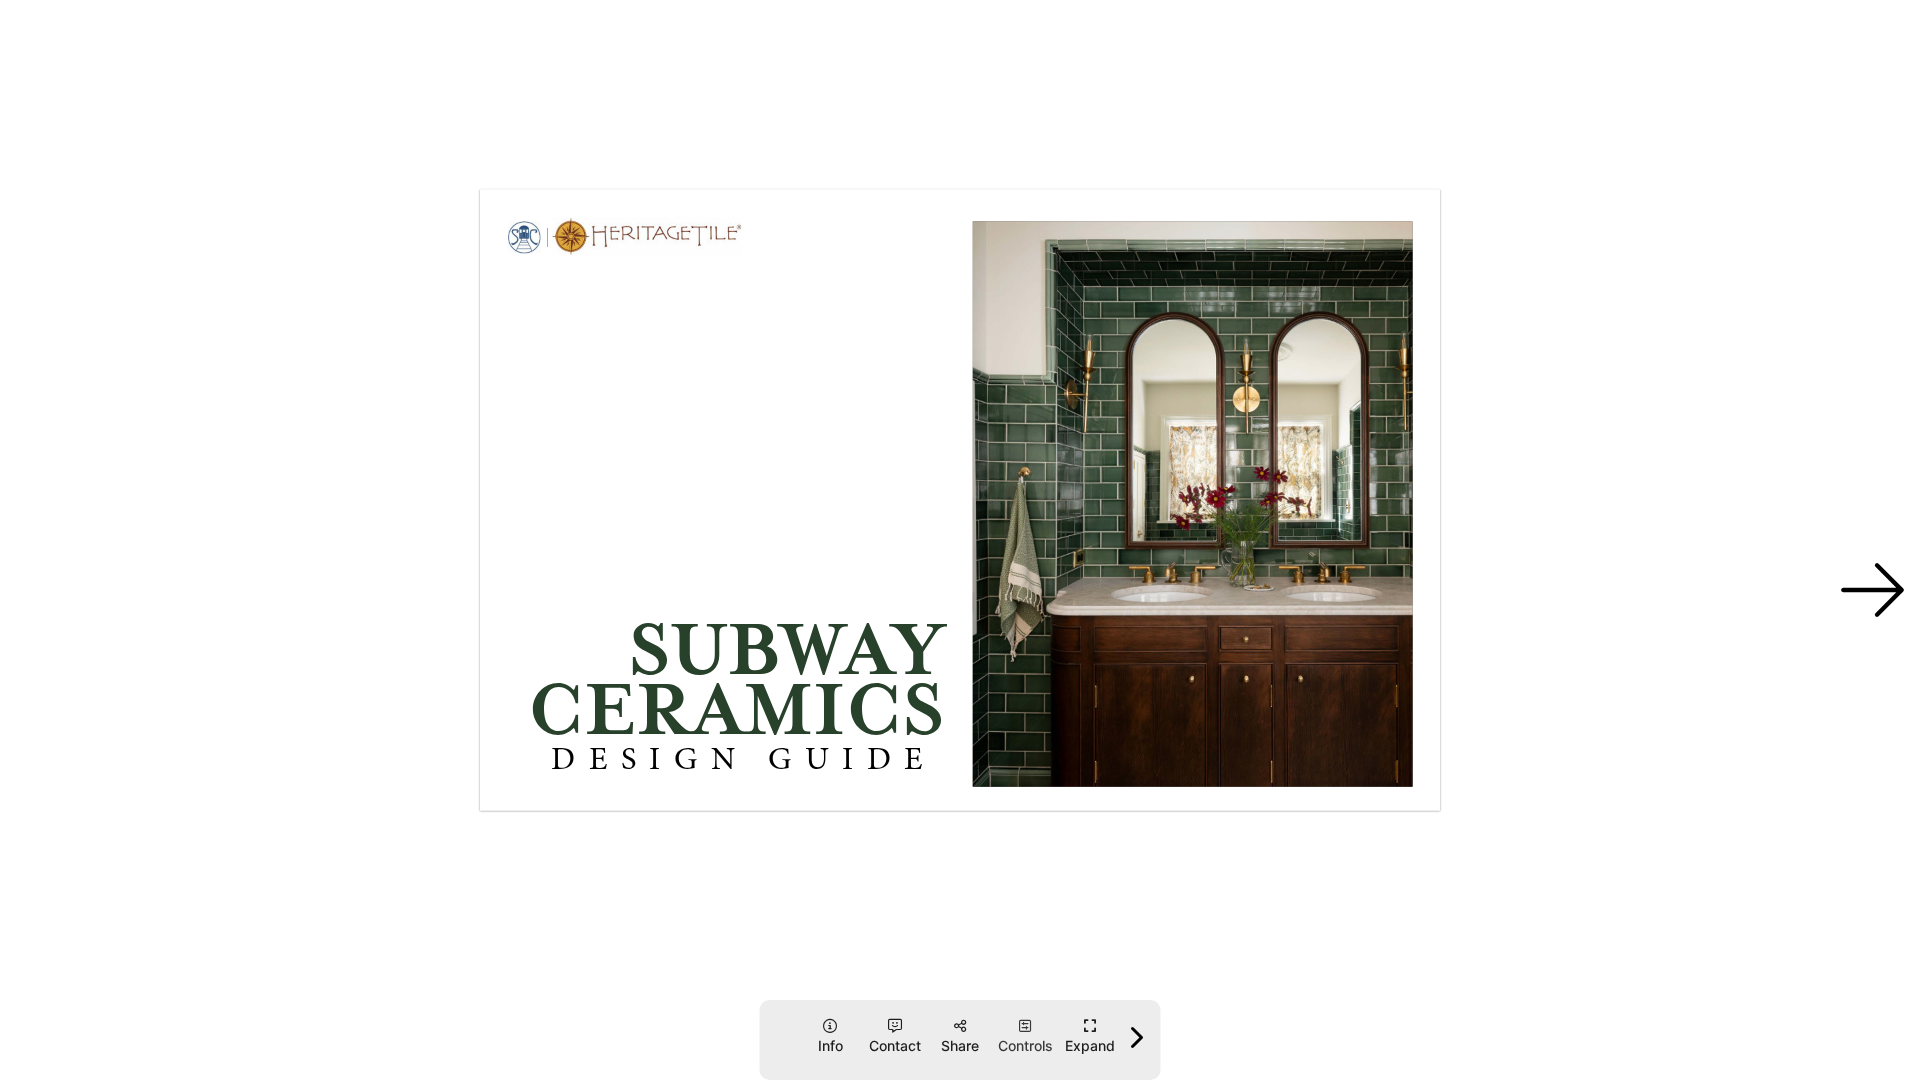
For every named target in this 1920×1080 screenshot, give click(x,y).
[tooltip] (1090, 1036)
